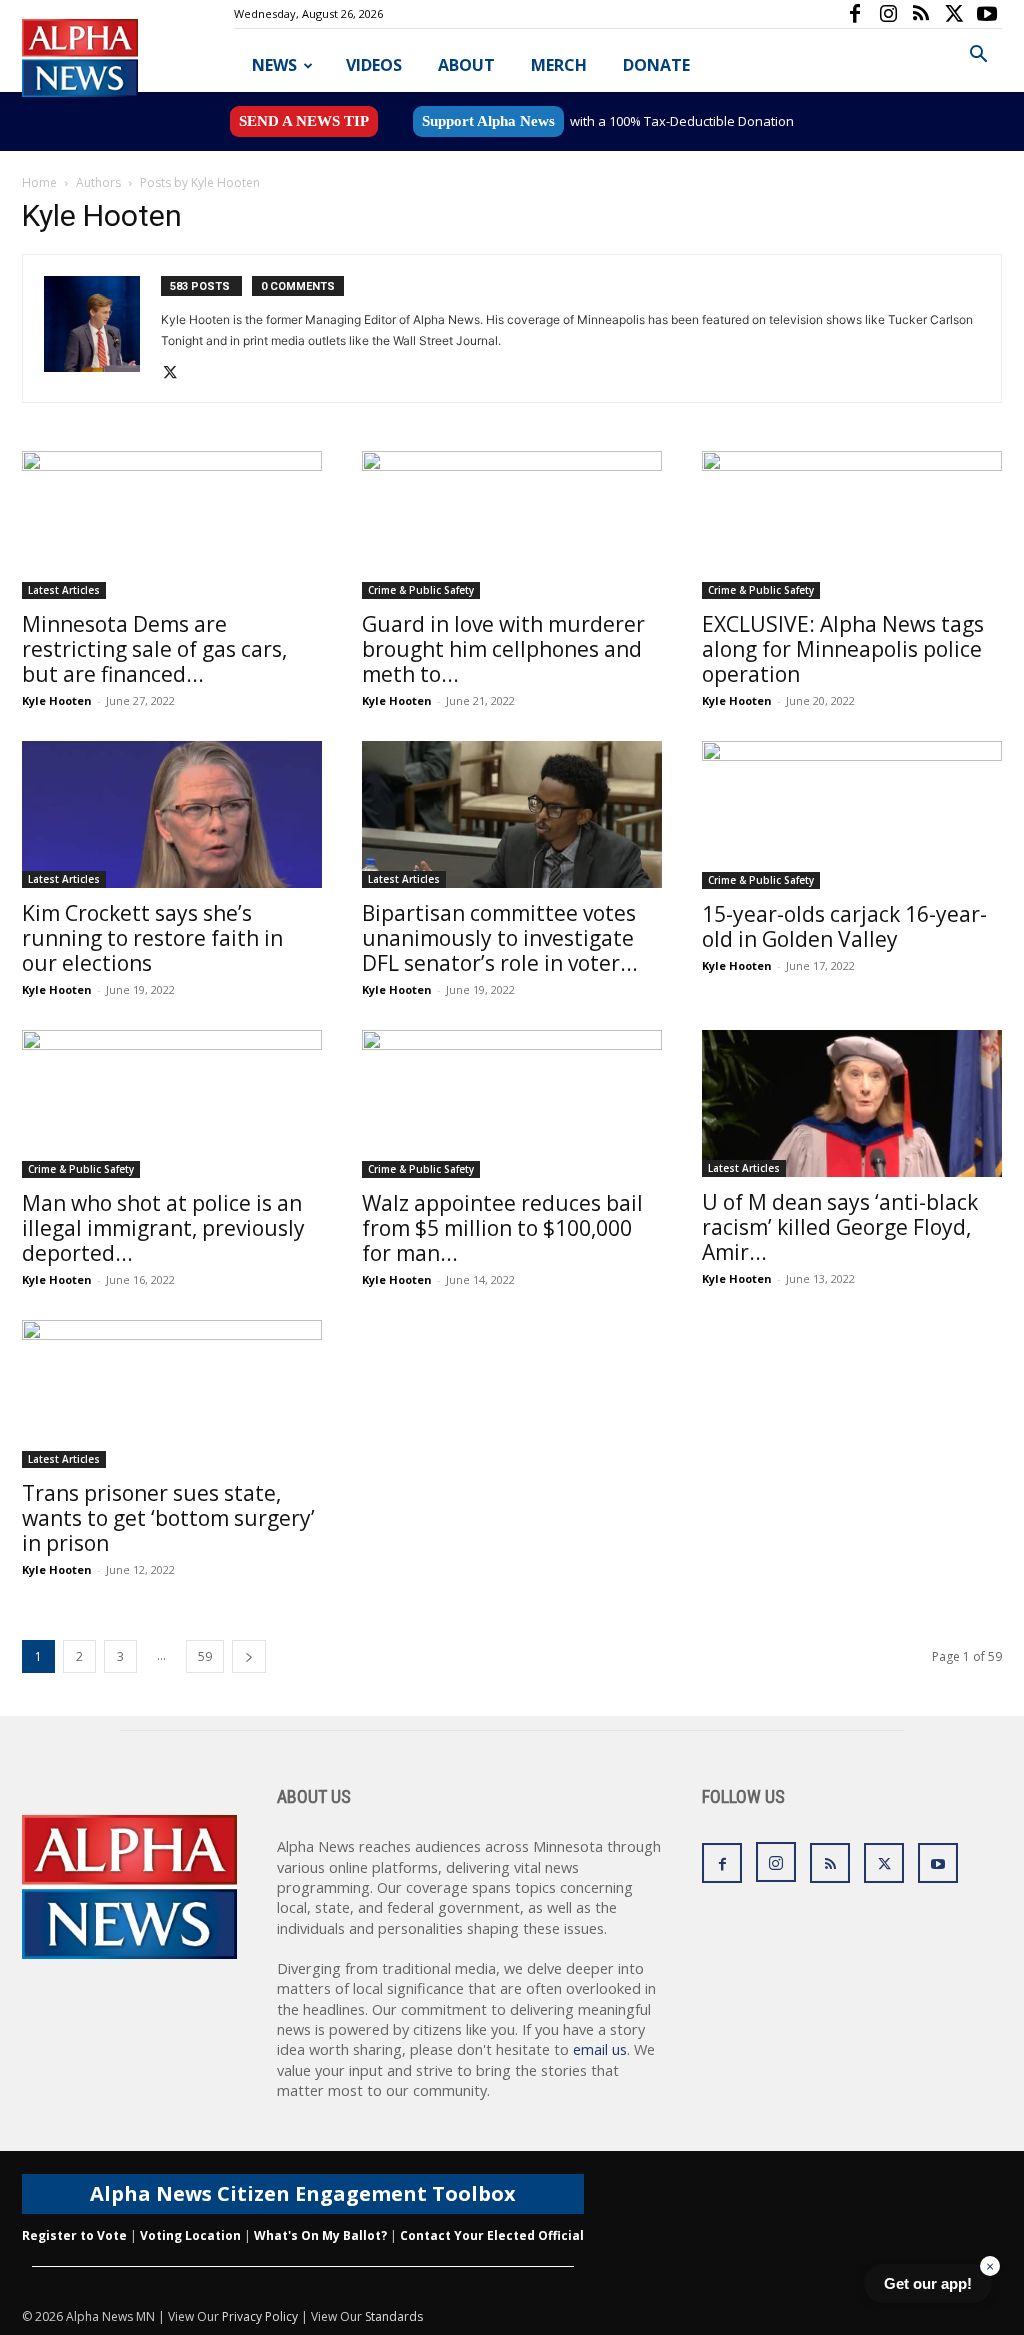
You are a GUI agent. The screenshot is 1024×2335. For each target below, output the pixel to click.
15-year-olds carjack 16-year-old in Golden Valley (844, 926)
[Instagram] (888, 14)
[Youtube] (987, 14)
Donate (656, 65)
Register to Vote (74, 2235)
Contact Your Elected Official (492, 2235)
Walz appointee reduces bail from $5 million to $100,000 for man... (502, 1228)
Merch (559, 65)
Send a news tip (304, 121)
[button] (978, 56)
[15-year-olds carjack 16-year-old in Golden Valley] (852, 815)
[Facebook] (855, 14)
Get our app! (928, 2283)
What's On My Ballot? (320, 2235)
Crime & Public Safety (421, 590)
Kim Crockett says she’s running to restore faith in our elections (152, 938)
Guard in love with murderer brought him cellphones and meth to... (503, 649)
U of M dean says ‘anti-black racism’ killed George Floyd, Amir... (840, 1227)
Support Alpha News (488, 121)
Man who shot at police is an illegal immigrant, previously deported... (163, 1228)
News (274, 65)
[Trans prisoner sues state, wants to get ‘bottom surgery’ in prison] (172, 1394)
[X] (954, 14)
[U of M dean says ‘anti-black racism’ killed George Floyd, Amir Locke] (852, 1103)
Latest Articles (64, 590)
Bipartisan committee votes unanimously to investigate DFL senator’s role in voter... (500, 938)
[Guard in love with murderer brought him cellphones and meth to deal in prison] (512, 525)
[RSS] (921, 14)
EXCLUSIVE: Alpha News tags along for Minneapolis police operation (843, 649)
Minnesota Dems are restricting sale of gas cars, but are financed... (154, 649)
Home (39, 182)
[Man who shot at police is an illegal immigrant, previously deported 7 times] (172, 1104)
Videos (374, 65)
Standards (394, 2316)
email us (600, 2049)
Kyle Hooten (57, 700)
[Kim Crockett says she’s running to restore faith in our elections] (172, 814)
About (466, 65)
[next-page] (249, 1656)
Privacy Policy (260, 2316)
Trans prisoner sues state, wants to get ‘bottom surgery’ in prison (168, 1518)
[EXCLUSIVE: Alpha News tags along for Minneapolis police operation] (852, 525)
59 (205, 1656)
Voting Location (190, 2235)
